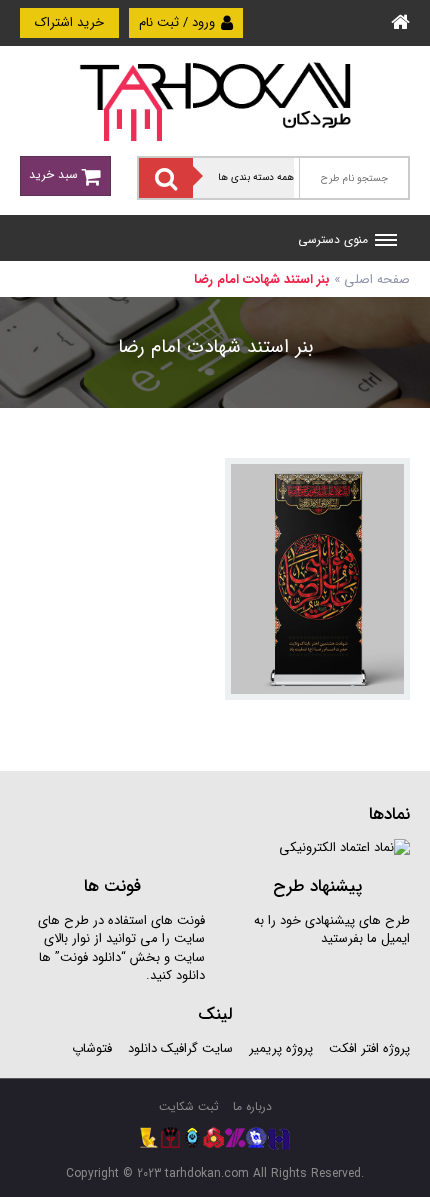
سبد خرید (55, 174)
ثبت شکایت (189, 1106)
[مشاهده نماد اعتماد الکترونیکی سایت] (344, 847)
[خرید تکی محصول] (381, 486)
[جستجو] (166, 178)
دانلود (142, 1048)
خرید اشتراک (69, 22)
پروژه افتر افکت (369, 1048)
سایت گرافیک (197, 1048)
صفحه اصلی (377, 279)
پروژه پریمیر (279, 1048)
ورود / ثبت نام (179, 22)
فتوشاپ (92, 1048)
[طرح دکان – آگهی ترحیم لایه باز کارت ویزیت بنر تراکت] (215, 100)
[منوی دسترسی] (386, 242)
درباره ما (252, 1106)
